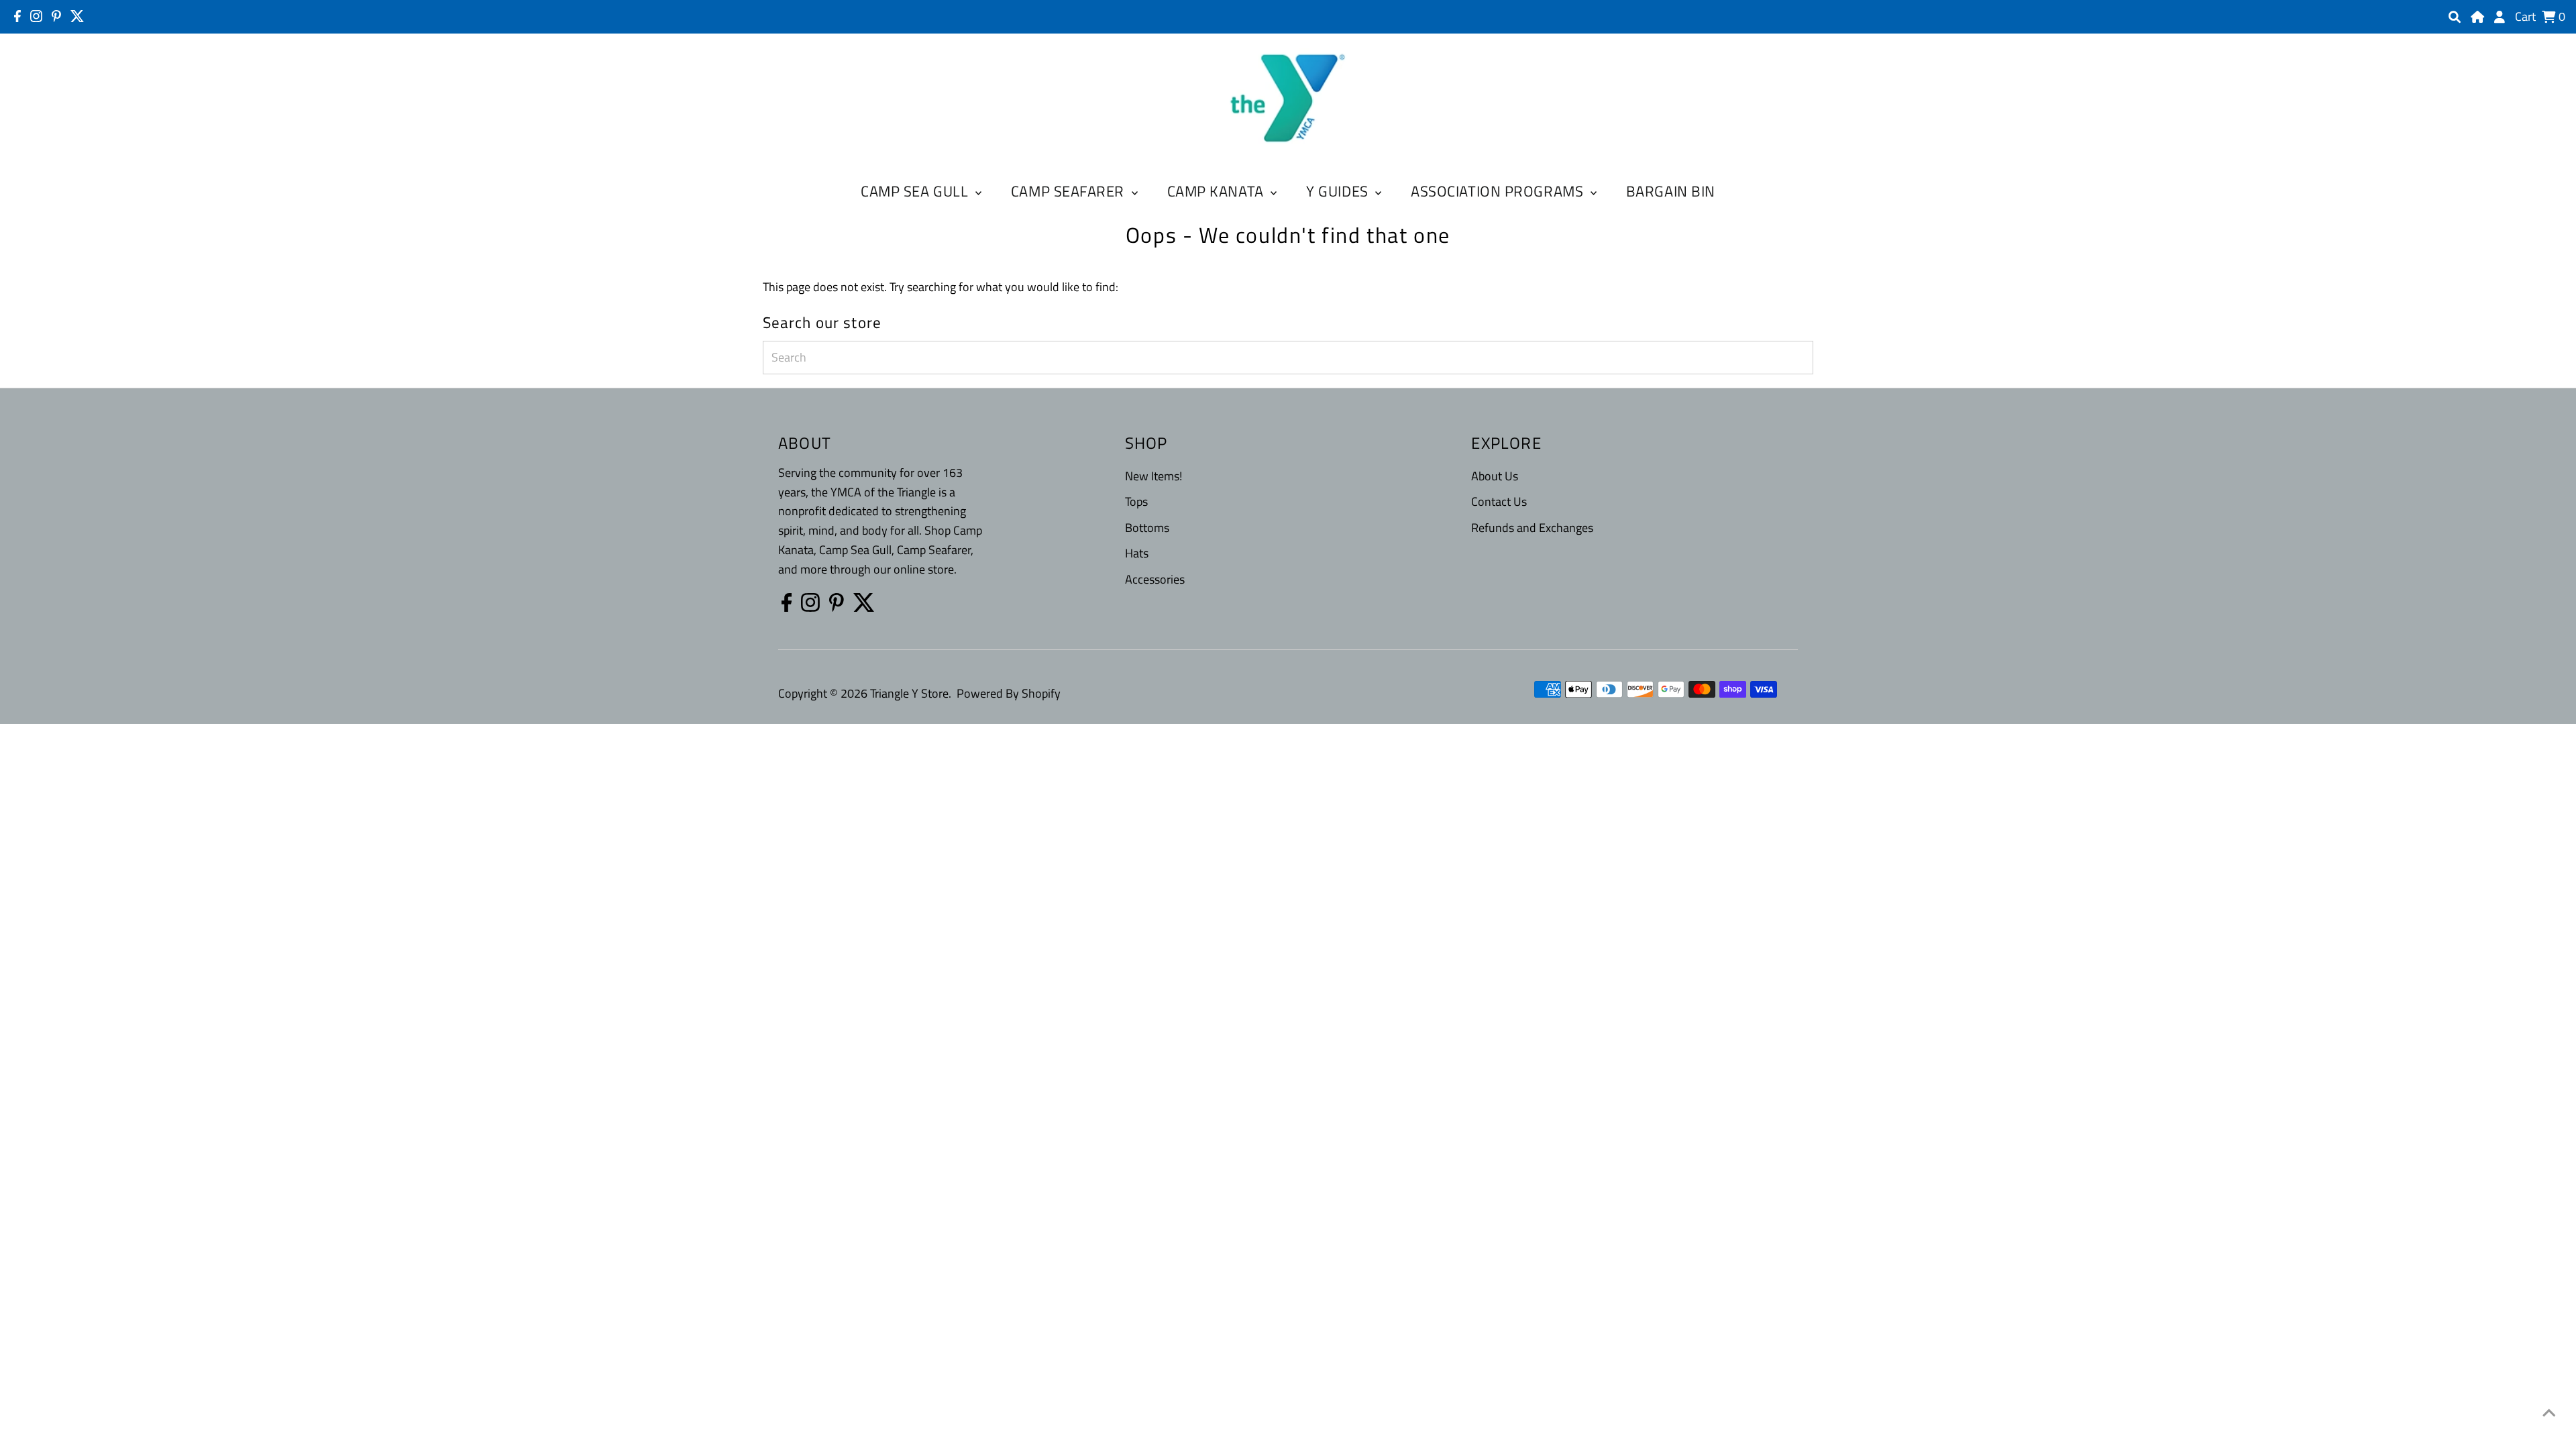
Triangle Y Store (909, 693)
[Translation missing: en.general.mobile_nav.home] (2477, 17)
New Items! (1153, 476)
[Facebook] (17, 16)
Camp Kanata (1218, 191)
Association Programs (1499, 191)
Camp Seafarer (1070, 191)
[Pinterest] (56, 16)
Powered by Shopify (1009, 693)
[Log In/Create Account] (2500, 17)
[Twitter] (77, 16)
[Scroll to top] (2549, 1412)
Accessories (1155, 579)
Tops (1136, 501)
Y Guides (1339, 191)
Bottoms (1147, 528)
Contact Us (1499, 501)
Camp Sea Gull (916, 191)
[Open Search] (2455, 17)
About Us (1495, 476)
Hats (1137, 553)
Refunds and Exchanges (1532, 528)
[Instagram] (36, 16)
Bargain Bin (1671, 191)
